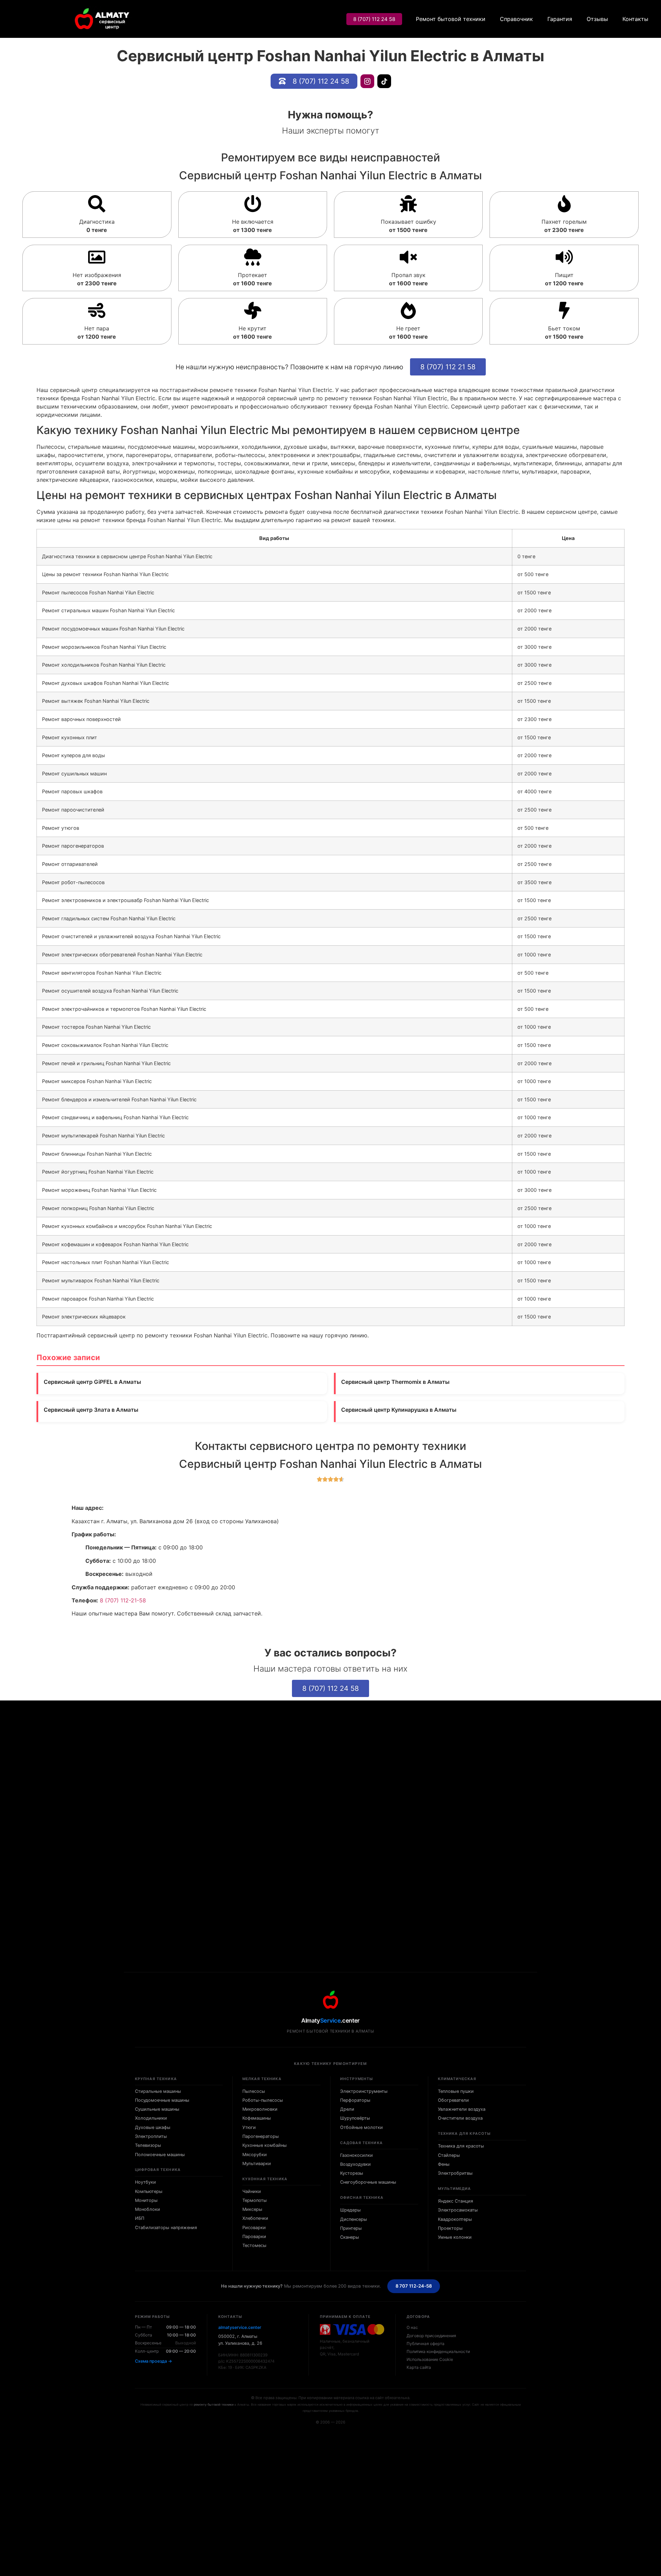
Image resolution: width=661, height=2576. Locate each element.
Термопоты (255, 2200)
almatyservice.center (240, 2327)
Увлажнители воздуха (462, 2109)
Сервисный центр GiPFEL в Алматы (92, 1382)
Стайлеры (449, 2155)
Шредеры (350, 2210)
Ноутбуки (145, 2182)
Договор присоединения (431, 2336)
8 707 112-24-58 (414, 2286)
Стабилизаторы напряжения (166, 2228)
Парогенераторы (261, 2136)
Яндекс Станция (455, 2201)
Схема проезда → (154, 2361)
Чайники (252, 2191)
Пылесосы (254, 2091)
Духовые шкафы (153, 2127)
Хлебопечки (255, 2218)
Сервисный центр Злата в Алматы (91, 1410)
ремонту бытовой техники (214, 2404)
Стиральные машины (158, 2091)
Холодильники (151, 2118)
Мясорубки (255, 2155)
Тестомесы (254, 2245)
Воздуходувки (355, 2164)
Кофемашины (257, 2118)
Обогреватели (453, 2100)
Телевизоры (148, 2145)
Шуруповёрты (355, 2118)
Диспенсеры (354, 2219)
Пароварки (254, 2236)
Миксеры (252, 2209)
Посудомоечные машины (162, 2100)
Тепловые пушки (456, 2091)
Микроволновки (260, 2109)
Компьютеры (149, 2191)
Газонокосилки (356, 2155)
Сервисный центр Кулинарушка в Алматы (399, 1410)
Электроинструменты (364, 2091)
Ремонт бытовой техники (451, 19)
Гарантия (560, 19)
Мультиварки (257, 2164)
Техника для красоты (461, 2146)
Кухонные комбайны (265, 2145)
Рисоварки (254, 2228)
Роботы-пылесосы (263, 2100)
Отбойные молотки (361, 2127)
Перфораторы (355, 2100)
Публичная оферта (426, 2344)
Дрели (347, 2109)
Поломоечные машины (160, 2155)
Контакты (635, 19)
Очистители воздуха (460, 2118)
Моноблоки (148, 2209)
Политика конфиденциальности (438, 2351)
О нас (412, 2327)
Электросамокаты (458, 2210)
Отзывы (597, 19)
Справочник (516, 19)
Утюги (249, 2127)
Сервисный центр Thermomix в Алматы (395, 1382)
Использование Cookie (430, 2359)
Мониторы (146, 2200)
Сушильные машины (157, 2109)
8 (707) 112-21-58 (123, 1600)
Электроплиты (151, 2136)
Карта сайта (419, 2367)
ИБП (140, 2218)
